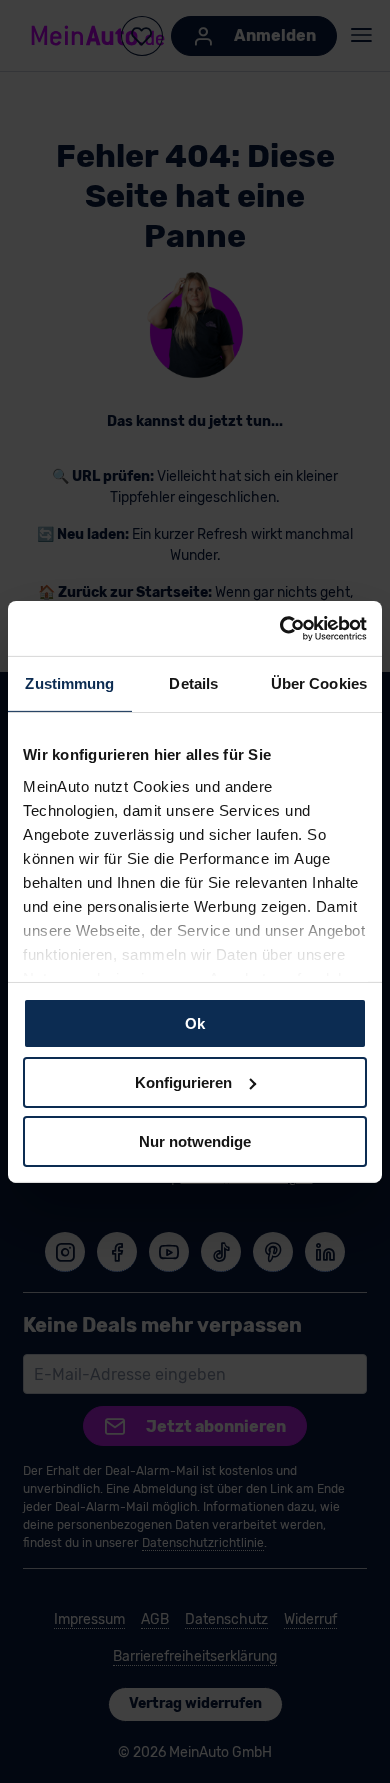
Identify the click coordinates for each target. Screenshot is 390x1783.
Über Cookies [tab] (319, 683)
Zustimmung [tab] (69, 683)
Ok (195, 1023)
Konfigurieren (183, 1082)
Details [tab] (193, 683)
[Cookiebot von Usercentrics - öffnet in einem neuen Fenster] (280, 628)
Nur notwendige (195, 1140)
